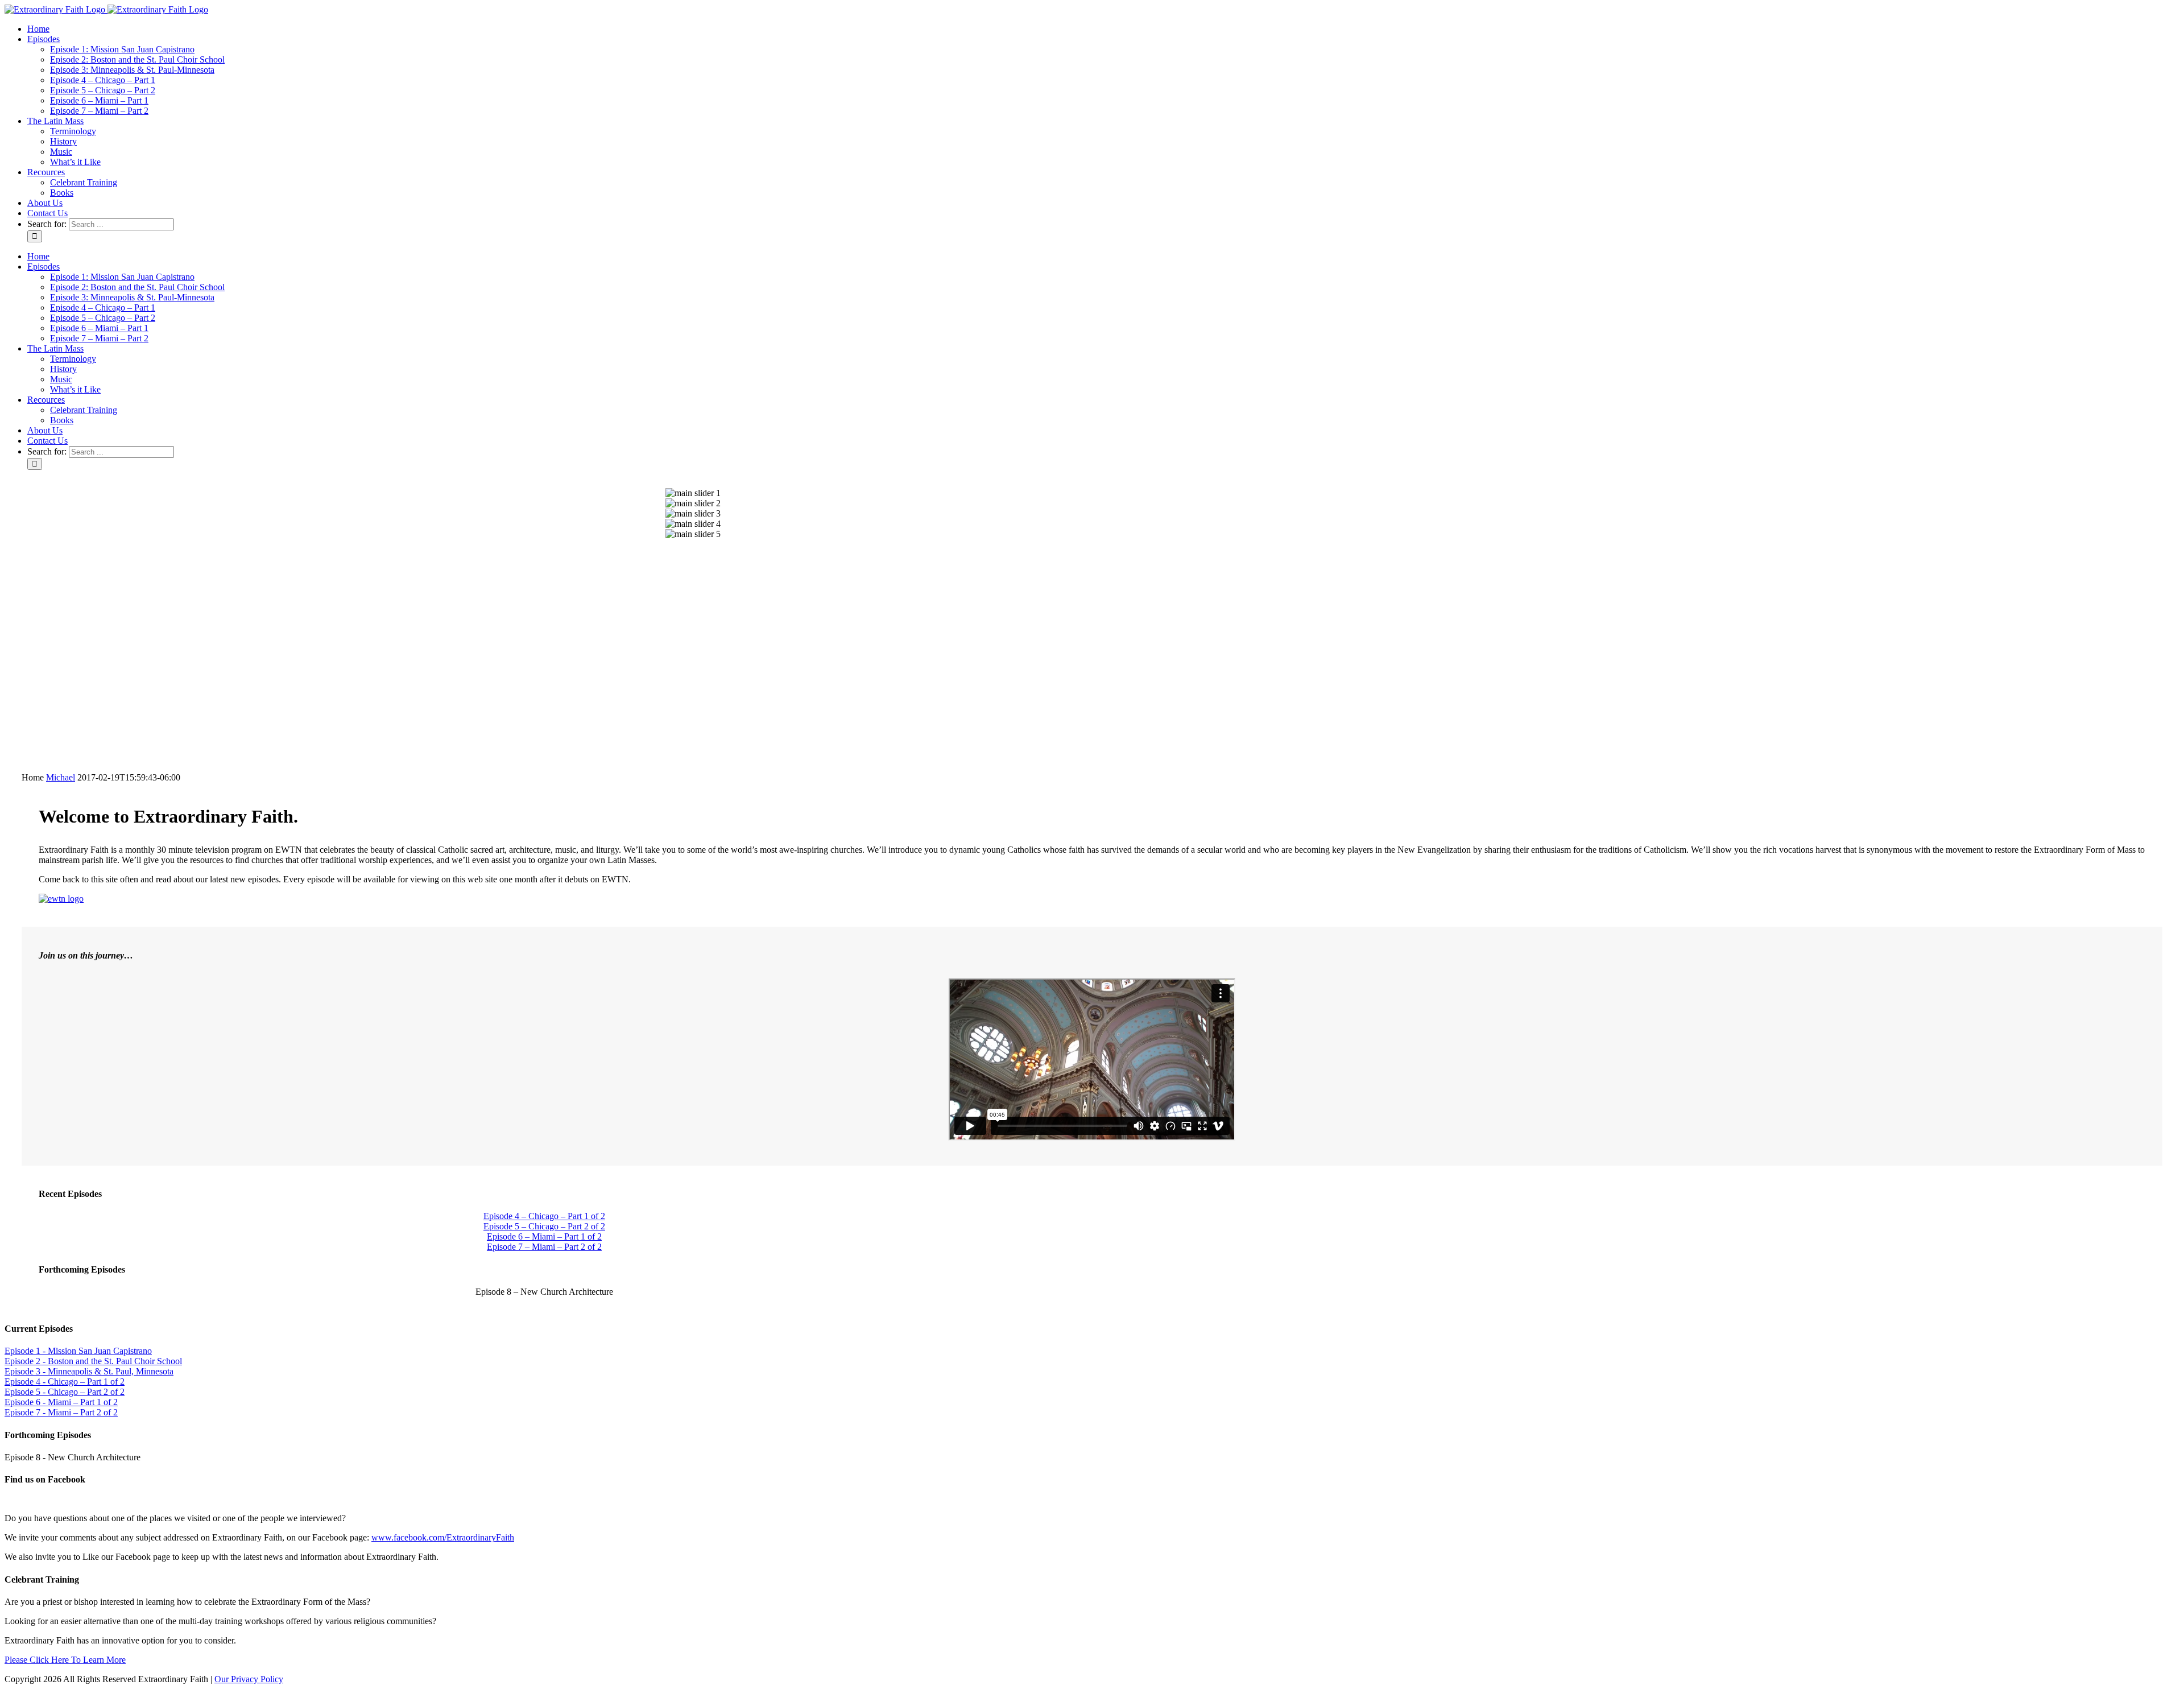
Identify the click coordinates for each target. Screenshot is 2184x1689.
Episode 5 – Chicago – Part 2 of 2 (544, 1226)
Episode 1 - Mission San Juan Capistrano (78, 1351)
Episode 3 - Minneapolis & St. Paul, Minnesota (89, 1371)
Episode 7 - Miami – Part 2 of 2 (61, 1412)
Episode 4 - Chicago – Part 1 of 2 (65, 1382)
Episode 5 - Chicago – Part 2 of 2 (65, 1392)
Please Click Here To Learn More (65, 1660)
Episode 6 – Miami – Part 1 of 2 (544, 1236)
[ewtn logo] (61, 899)
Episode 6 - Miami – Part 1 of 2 (61, 1402)
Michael (61, 777)
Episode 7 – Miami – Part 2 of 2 (544, 1247)
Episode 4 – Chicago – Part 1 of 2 (544, 1216)
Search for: (47, 224)
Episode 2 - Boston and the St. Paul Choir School (93, 1361)
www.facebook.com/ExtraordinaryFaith (443, 1537)
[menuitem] (1103, 29)
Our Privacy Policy (249, 1679)
